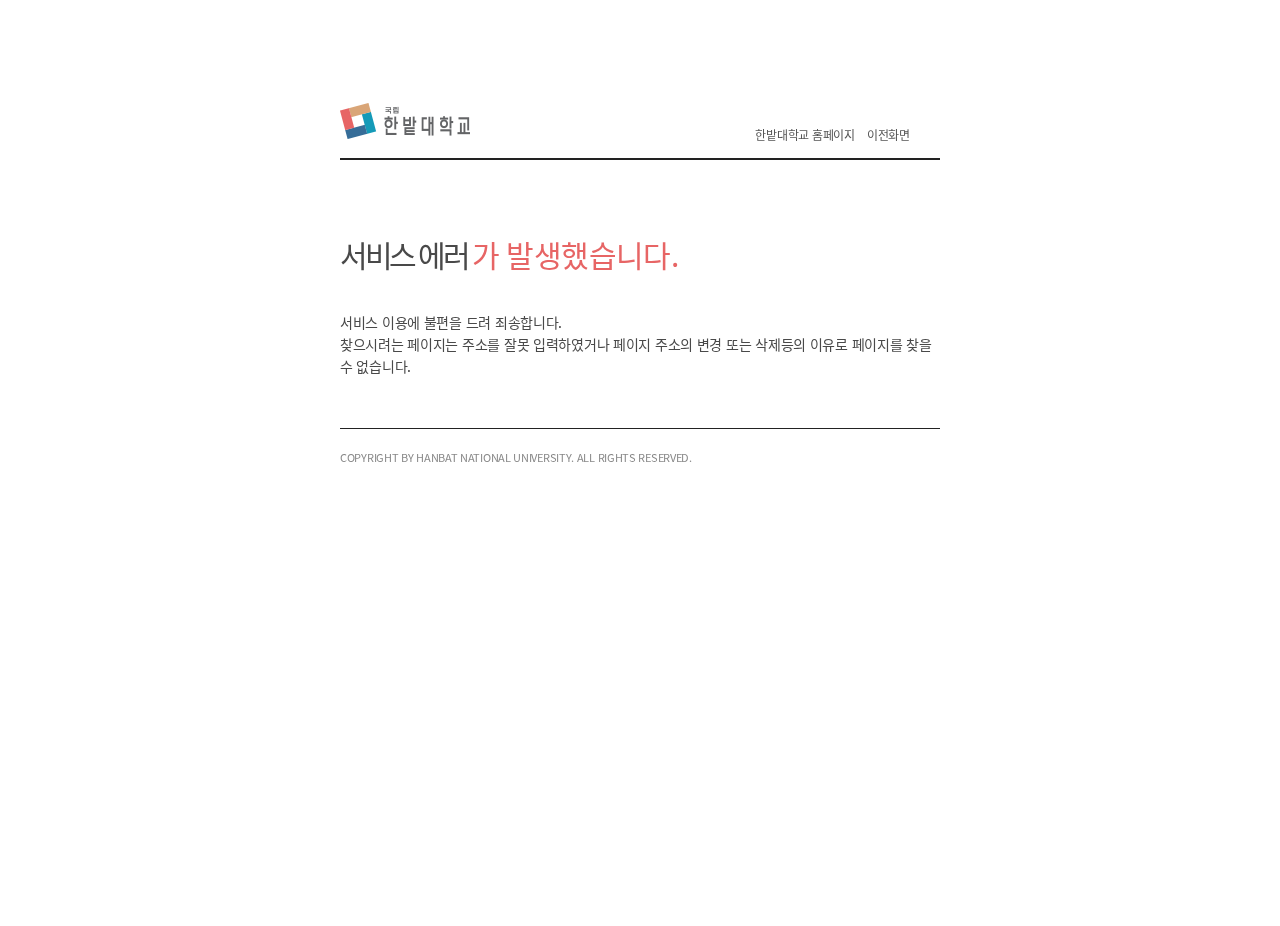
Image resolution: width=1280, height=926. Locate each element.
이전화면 (888, 134)
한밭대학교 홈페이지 (805, 134)
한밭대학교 (409, 121)
